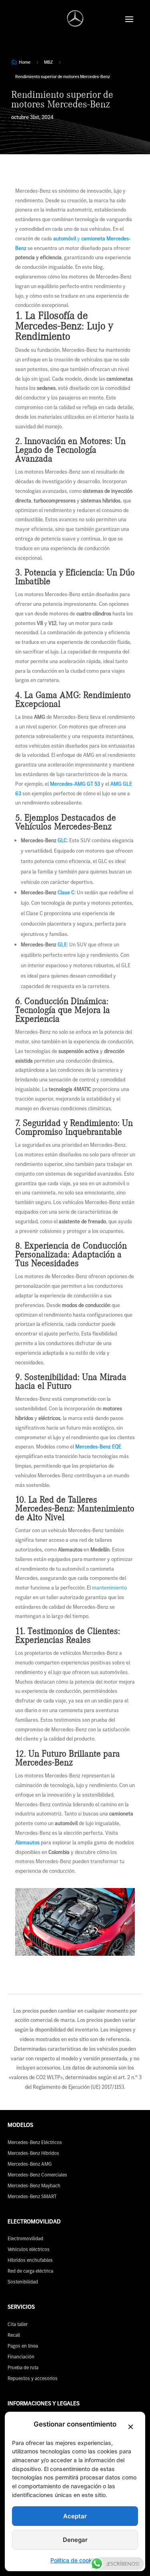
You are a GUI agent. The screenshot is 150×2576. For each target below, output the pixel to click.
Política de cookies (75, 2560)
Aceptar (75, 2516)
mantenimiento (109, 1588)
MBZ (48, 62)
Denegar (75, 2540)
